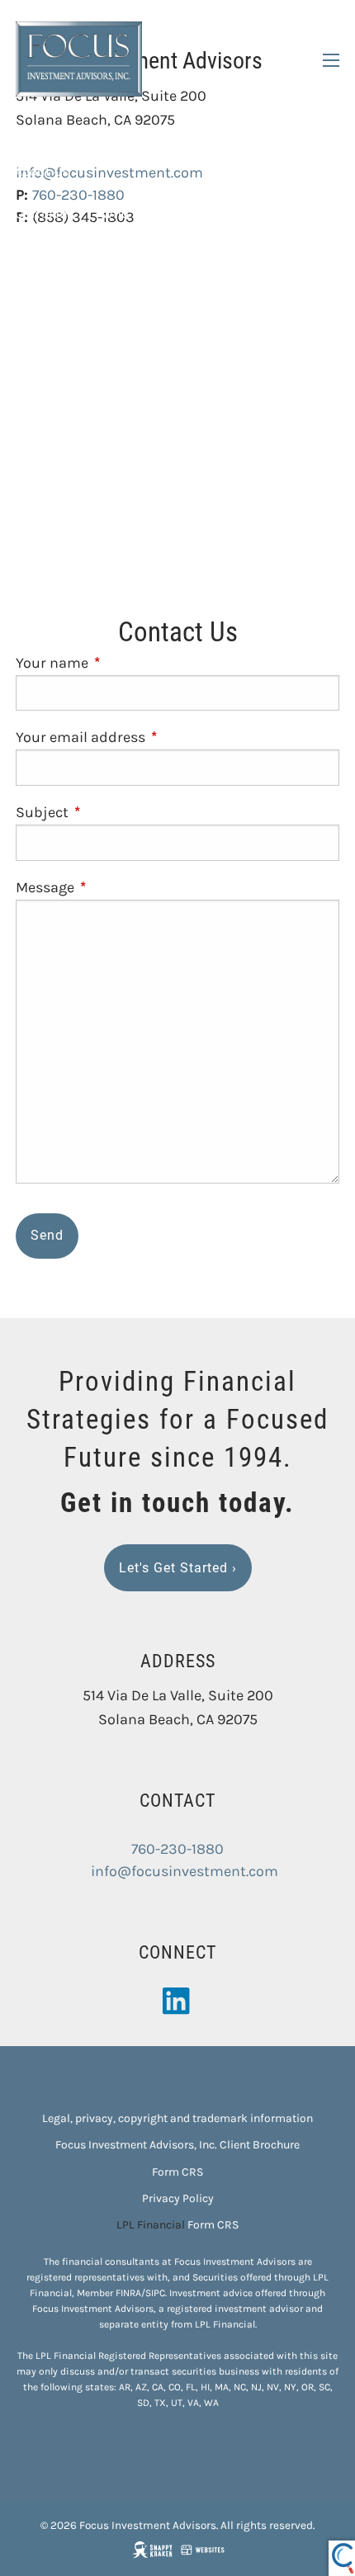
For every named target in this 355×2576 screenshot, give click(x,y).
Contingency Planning (233, 339)
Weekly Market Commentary (99, 464)
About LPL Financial (260, 213)
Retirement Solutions (248, 297)
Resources (46, 381)
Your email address (152, 737)
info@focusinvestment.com (185, 1871)
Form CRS (177, 2172)
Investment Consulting (84, 297)
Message (117, 887)
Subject (114, 812)
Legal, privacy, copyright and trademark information (177, 2118)
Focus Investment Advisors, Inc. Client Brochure (177, 2145)
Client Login (51, 548)
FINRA (128, 2293)
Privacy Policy (178, 2198)
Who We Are (137, 213)
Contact (39, 506)
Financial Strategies (76, 339)
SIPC (155, 2293)
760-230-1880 (177, 1849)
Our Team (43, 213)
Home (33, 129)
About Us (42, 171)
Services (40, 255)
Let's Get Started (178, 1568)
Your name (124, 663)
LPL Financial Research (83, 423)
